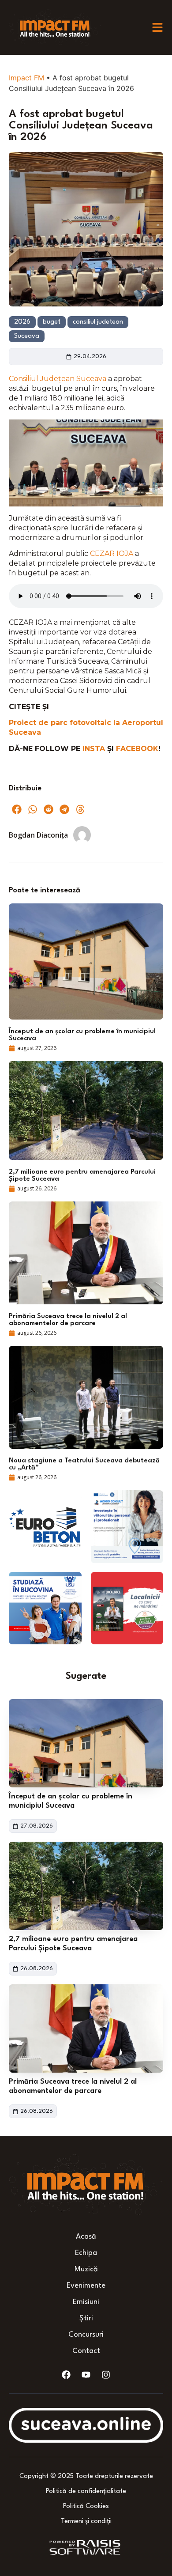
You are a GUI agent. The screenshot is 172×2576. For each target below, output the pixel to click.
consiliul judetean (98, 322)
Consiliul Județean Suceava (58, 379)
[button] (17, 809)
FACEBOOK (137, 749)
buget (52, 322)
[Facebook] (66, 2375)
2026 (22, 322)
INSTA (95, 749)
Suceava (27, 336)
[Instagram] (106, 2375)
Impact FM (26, 78)
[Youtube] (86, 2375)
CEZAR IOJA (112, 553)
